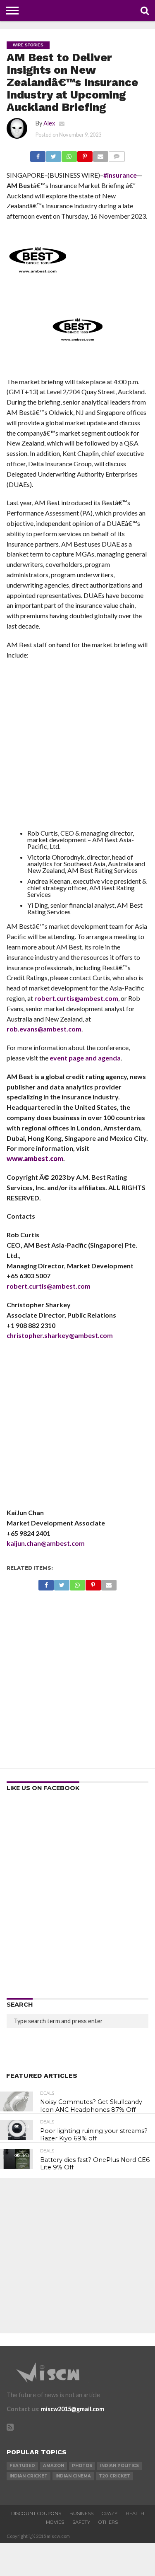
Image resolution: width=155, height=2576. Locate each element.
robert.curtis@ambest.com (76, 998)
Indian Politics (119, 2466)
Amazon (54, 2466)
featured (22, 2466)
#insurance (120, 175)
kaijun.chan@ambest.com (46, 1543)
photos (82, 2466)
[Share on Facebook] (38, 154)
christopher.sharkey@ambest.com (60, 1335)
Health (135, 2513)
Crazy (110, 2513)
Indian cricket (29, 2476)
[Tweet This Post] (53, 154)
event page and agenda (85, 1058)
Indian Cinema (73, 2476)
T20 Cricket (114, 2476)
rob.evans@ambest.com (44, 1029)
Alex (49, 123)
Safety (81, 2522)
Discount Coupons (36, 2513)
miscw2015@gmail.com (73, 2409)
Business (81, 2513)
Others (108, 2522)
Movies (55, 2522)
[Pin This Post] (85, 154)
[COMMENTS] (117, 154)
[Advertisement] (77, 746)
